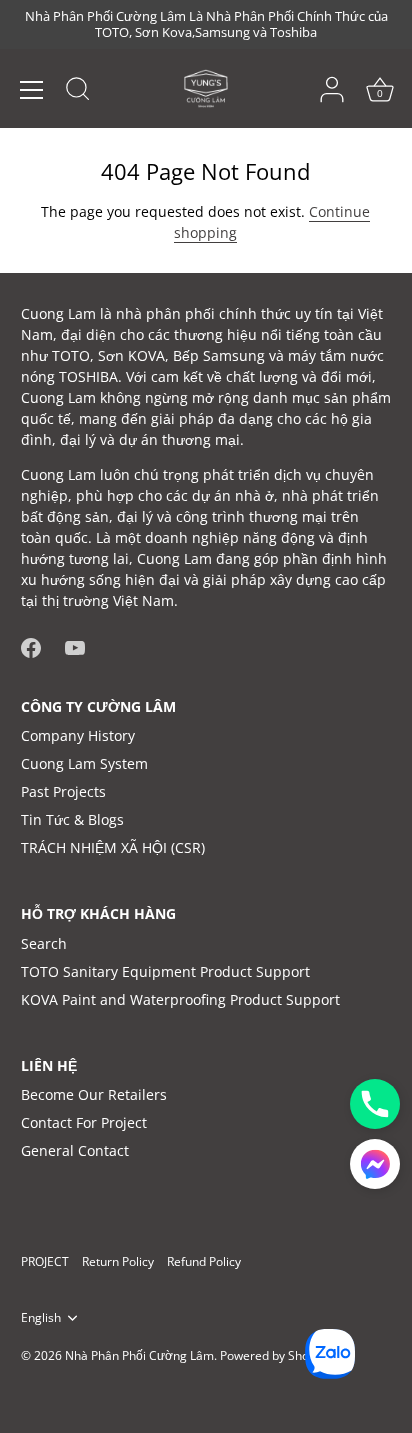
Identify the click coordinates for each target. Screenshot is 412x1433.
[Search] (78, 92)
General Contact (75, 1150)
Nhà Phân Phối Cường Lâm (139, 1355)
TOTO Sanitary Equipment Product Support (165, 971)
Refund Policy (204, 1261)
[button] (375, 1164)
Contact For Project (84, 1122)
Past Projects (63, 791)
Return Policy (118, 1261)
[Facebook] (31, 645)
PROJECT (45, 1261)
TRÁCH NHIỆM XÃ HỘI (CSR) (113, 847)
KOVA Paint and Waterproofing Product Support (180, 999)
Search (44, 943)
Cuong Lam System (84, 763)
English (41, 1317)
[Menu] (32, 90)
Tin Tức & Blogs (72, 819)
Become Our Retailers (94, 1094)
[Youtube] (75, 645)
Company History (78, 735)
